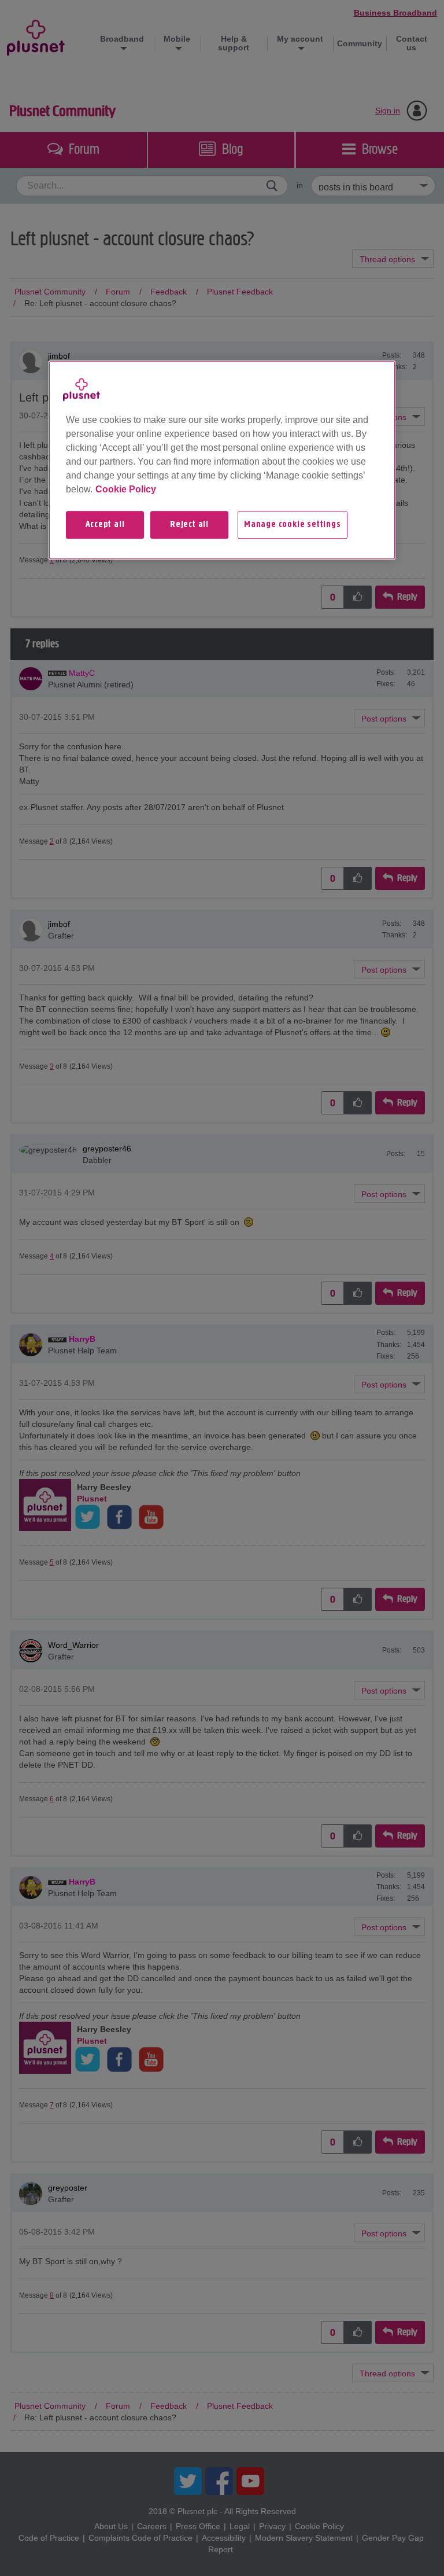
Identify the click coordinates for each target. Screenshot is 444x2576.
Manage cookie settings (293, 525)
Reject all (189, 525)
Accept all (105, 525)
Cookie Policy (126, 489)
